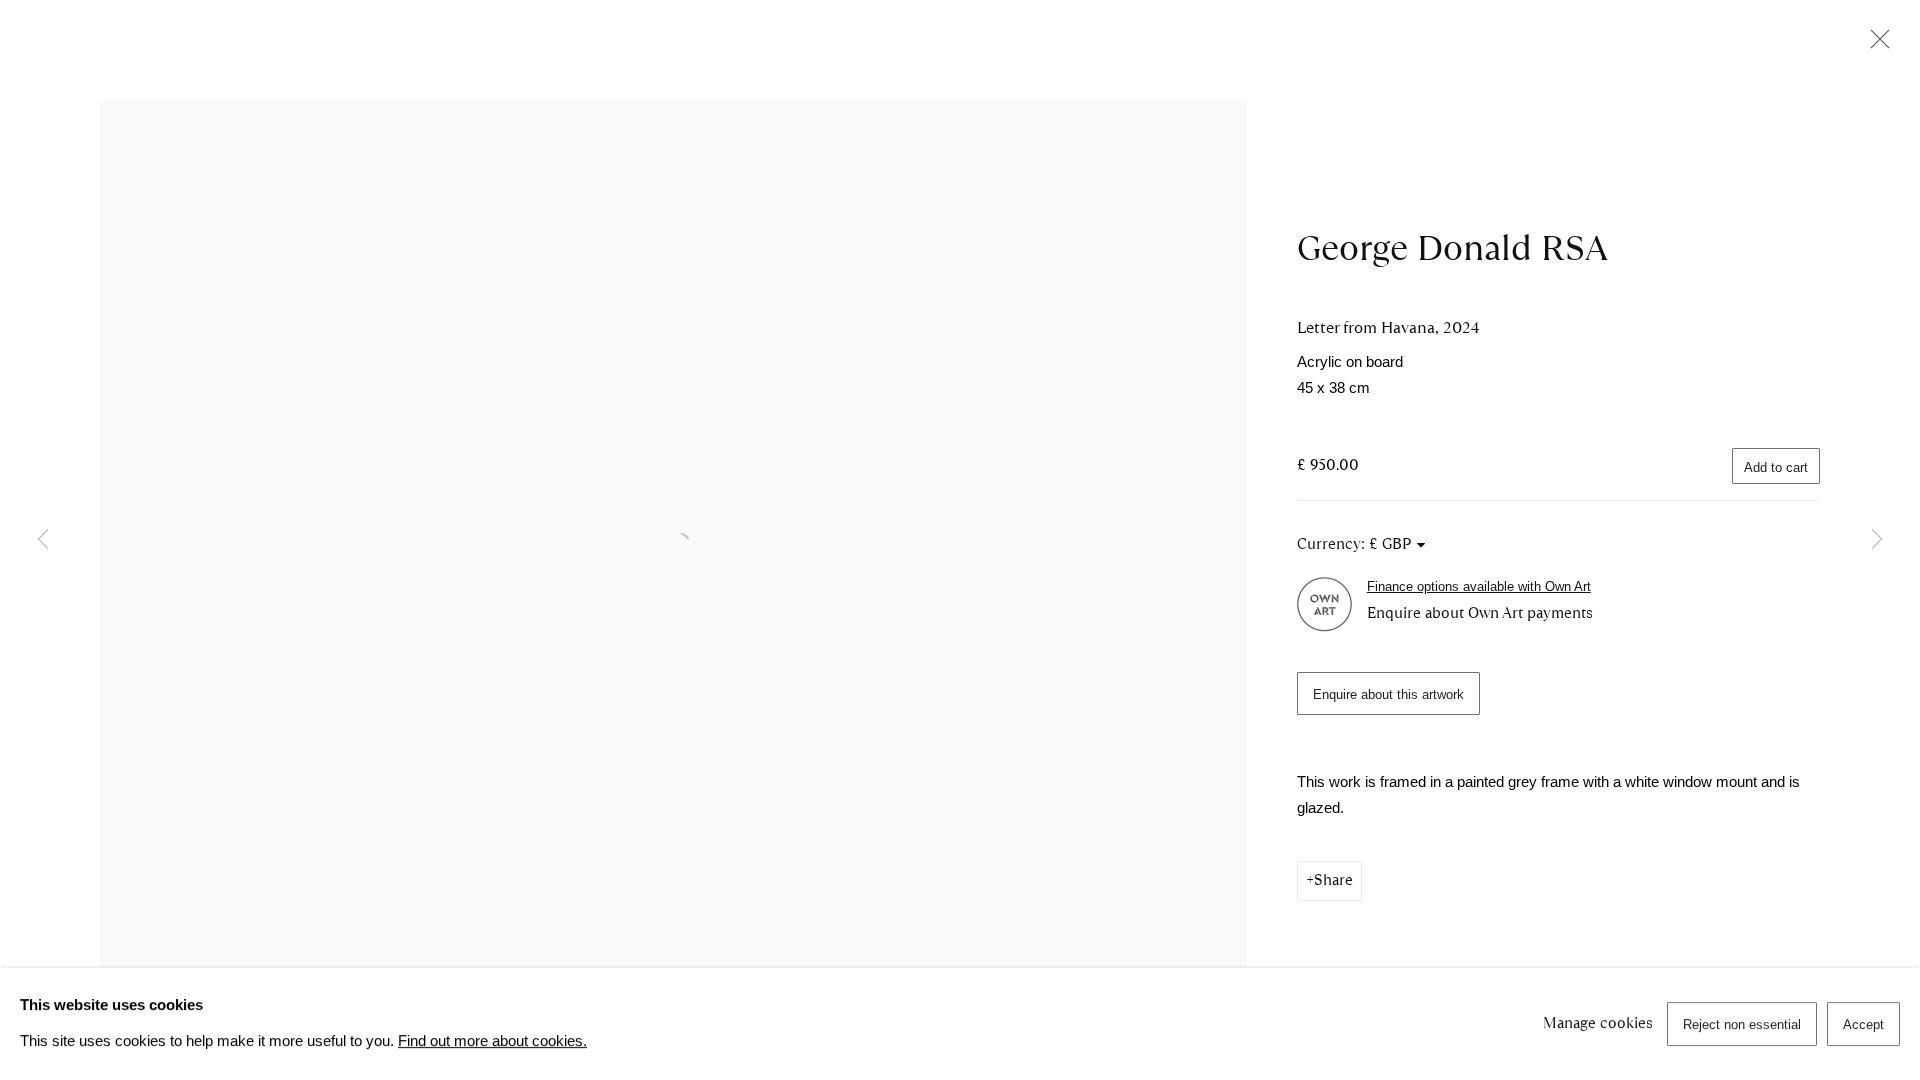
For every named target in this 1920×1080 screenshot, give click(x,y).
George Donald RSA (1452, 248)
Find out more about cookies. (492, 1041)
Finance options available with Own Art (1479, 586)
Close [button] (1875, 45)
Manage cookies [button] (1598, 1023)
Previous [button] (43, 540)
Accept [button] (1863, 1024)
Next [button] (1877, 540)
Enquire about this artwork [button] (1388, 694)
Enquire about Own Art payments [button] (1480, 613)
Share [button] (1333, 880)
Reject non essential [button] (1742, 1024)
